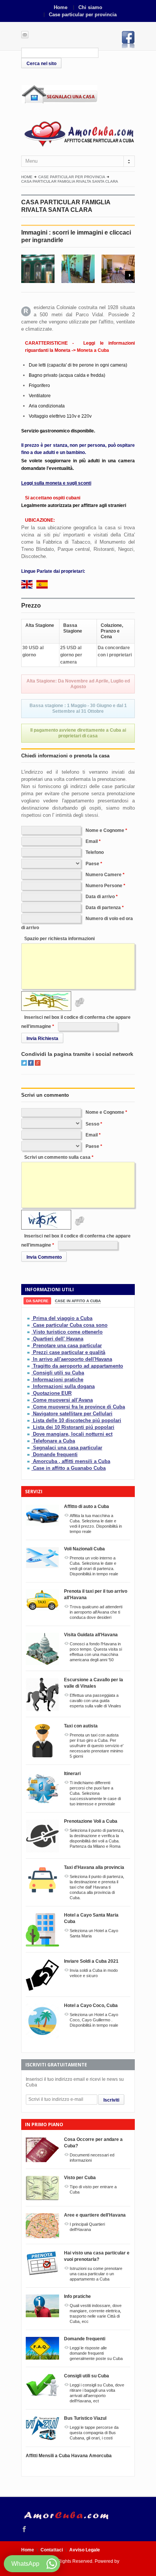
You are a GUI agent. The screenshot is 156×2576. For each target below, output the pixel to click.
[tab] (37, 1301)
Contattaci (52, 2550)
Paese (92, 864)
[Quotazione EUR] (29, 1393)
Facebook (128, 40)
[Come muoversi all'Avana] (29, 1400)
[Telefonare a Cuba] (29, 1441)
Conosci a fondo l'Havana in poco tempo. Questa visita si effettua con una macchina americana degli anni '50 (96, 1652)
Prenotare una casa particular (67, 1346)
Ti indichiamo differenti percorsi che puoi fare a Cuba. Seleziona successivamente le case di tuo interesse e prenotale (95, 1793)
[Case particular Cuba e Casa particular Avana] (78, 133)
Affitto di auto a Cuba (87, 1506)
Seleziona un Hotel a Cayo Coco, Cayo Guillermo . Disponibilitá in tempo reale (94, 2020)
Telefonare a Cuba (54, 1441)
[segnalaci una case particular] (78, 94)
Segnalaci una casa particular (68, 1448)
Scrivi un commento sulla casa (57, 1157)
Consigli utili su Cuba (58, 1373)
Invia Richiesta (42, 1038)
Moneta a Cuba (93, 350)
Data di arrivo (100, 897)
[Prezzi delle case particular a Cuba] (29, 1352)
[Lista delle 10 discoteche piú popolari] (29, 1420)
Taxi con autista (81, 1726)
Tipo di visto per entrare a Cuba (93, 2189)
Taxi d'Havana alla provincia (94, 1867)
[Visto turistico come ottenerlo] (29, 1332)
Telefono (95, 852)
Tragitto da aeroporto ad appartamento (78, 1366)
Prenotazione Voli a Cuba (91, 1821)
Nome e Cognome (105, 830)
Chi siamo (90, 7)
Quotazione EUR (52, 1393)
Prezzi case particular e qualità (69, 1352)
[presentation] (37, 1301)
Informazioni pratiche (58, 1380)
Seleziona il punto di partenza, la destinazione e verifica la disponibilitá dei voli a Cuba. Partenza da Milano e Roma (97, 1838)
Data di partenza (103, 908)
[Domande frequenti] (29, 1454)
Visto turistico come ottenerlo (68, 1332)
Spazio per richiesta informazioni (59, 939)
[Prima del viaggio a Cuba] (29, 1318)
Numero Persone (104, 886)
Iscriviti (111, 2100)
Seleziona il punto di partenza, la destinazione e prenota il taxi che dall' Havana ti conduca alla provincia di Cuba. (97, 1887)
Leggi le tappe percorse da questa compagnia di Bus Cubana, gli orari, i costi (94, 2433)
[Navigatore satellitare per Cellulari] (29, 1414)
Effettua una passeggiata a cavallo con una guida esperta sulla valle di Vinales (95, 1701)
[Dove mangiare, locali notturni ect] (29, 1434)
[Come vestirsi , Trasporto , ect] (29, 1380)
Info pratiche (77, 2296)
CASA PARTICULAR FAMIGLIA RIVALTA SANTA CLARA (70, 181)
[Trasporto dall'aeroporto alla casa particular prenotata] (29, 1366)
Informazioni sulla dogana (64, 1386)
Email (92, 841)
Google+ (38, 1063)
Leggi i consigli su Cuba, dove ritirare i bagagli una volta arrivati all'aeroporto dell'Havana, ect (97, 2393)
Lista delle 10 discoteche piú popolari (77, 1420)
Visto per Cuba (80, 2178)
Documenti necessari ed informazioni (92, 2158)
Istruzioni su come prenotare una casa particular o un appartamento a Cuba (96, 2274)
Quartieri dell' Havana (58, 1339)
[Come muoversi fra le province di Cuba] (29, 1407)
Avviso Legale (85, 2550)
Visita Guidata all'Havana (91, 1635)
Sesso (92, 1124)
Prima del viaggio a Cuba (63, 1318)
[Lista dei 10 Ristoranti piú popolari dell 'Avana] (29, 1427)
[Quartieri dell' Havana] (29, 1339)
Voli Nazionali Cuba (84, 1549)
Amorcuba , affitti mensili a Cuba (72, 1461)
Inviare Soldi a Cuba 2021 (91, 1961)
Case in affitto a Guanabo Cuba (69, 1468)
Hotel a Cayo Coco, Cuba (91, 2005)
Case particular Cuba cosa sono (70, 1325)
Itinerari (72, 1774)
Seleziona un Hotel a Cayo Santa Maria (94, 1933)
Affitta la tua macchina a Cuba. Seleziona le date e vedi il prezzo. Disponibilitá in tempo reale (96, 1524)
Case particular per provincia (83, 15)
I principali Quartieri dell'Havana (87, 2227)
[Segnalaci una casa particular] (29, 1448)
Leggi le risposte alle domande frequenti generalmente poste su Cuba (96, 2353)
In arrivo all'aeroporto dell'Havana (73, 1359)
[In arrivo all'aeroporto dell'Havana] (29, 1359)
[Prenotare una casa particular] (29, 1346)
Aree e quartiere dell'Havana (95, 2215)
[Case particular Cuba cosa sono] (29, 1325)
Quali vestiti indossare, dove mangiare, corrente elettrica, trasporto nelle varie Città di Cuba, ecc (96, 2313)
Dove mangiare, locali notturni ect (73, 1434)
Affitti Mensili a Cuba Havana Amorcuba (69, 2456)
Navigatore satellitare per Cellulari (73, 1414)
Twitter (24, 1063)
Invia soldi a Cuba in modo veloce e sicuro (94, 1973)
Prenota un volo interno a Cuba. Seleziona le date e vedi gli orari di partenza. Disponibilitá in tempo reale (94, 1566)
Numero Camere (104, 875)
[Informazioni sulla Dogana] (29, 1386)
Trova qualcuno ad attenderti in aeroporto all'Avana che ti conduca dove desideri (96, 1612)
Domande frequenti (55, 1454)
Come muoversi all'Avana (63, 1400)
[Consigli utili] (29, 1373)
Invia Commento (44, 1257)
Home (61, 7)
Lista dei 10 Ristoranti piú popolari (74, 1427)
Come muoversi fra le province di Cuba (79, 1407)
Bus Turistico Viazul (85, 2418)
